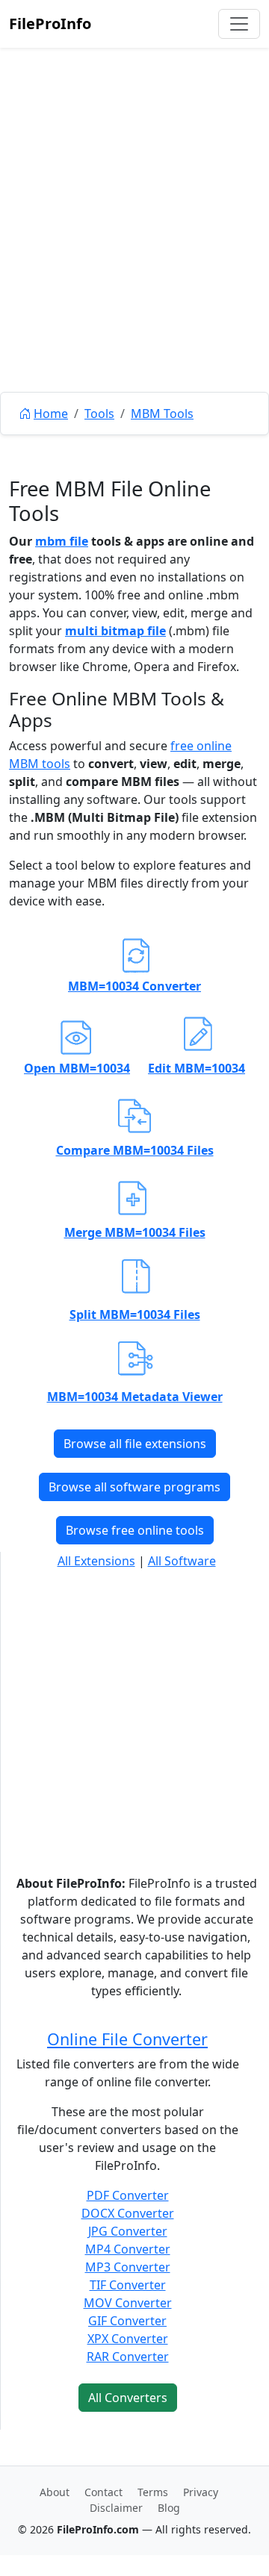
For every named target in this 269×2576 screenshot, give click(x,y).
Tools (99, 414)
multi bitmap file (115, 631)
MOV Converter (128, 2303)
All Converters (128, 2398)
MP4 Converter (128, 2249)
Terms (153, 2492)
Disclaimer (116, 2508)
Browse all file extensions (135, 1444)
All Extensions (96, 1561)
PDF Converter (128, 2195)
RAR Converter (128, 2357)
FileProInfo (50, 24)
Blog (169, 2508)
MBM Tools (162, 414)
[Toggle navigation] (239, 24)
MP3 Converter (128, 2267)
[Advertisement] (134, 254)
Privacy (201, 2492)
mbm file (62, 541)
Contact (103, 2492)
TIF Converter (128, 2285)
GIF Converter (127, 2321)
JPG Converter (128, 2231)
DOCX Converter (128, 2213)
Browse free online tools (135, 1530)
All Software (182, 1561)
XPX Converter (128, 2339)
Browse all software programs (134, 1487)
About (55, 2492)
